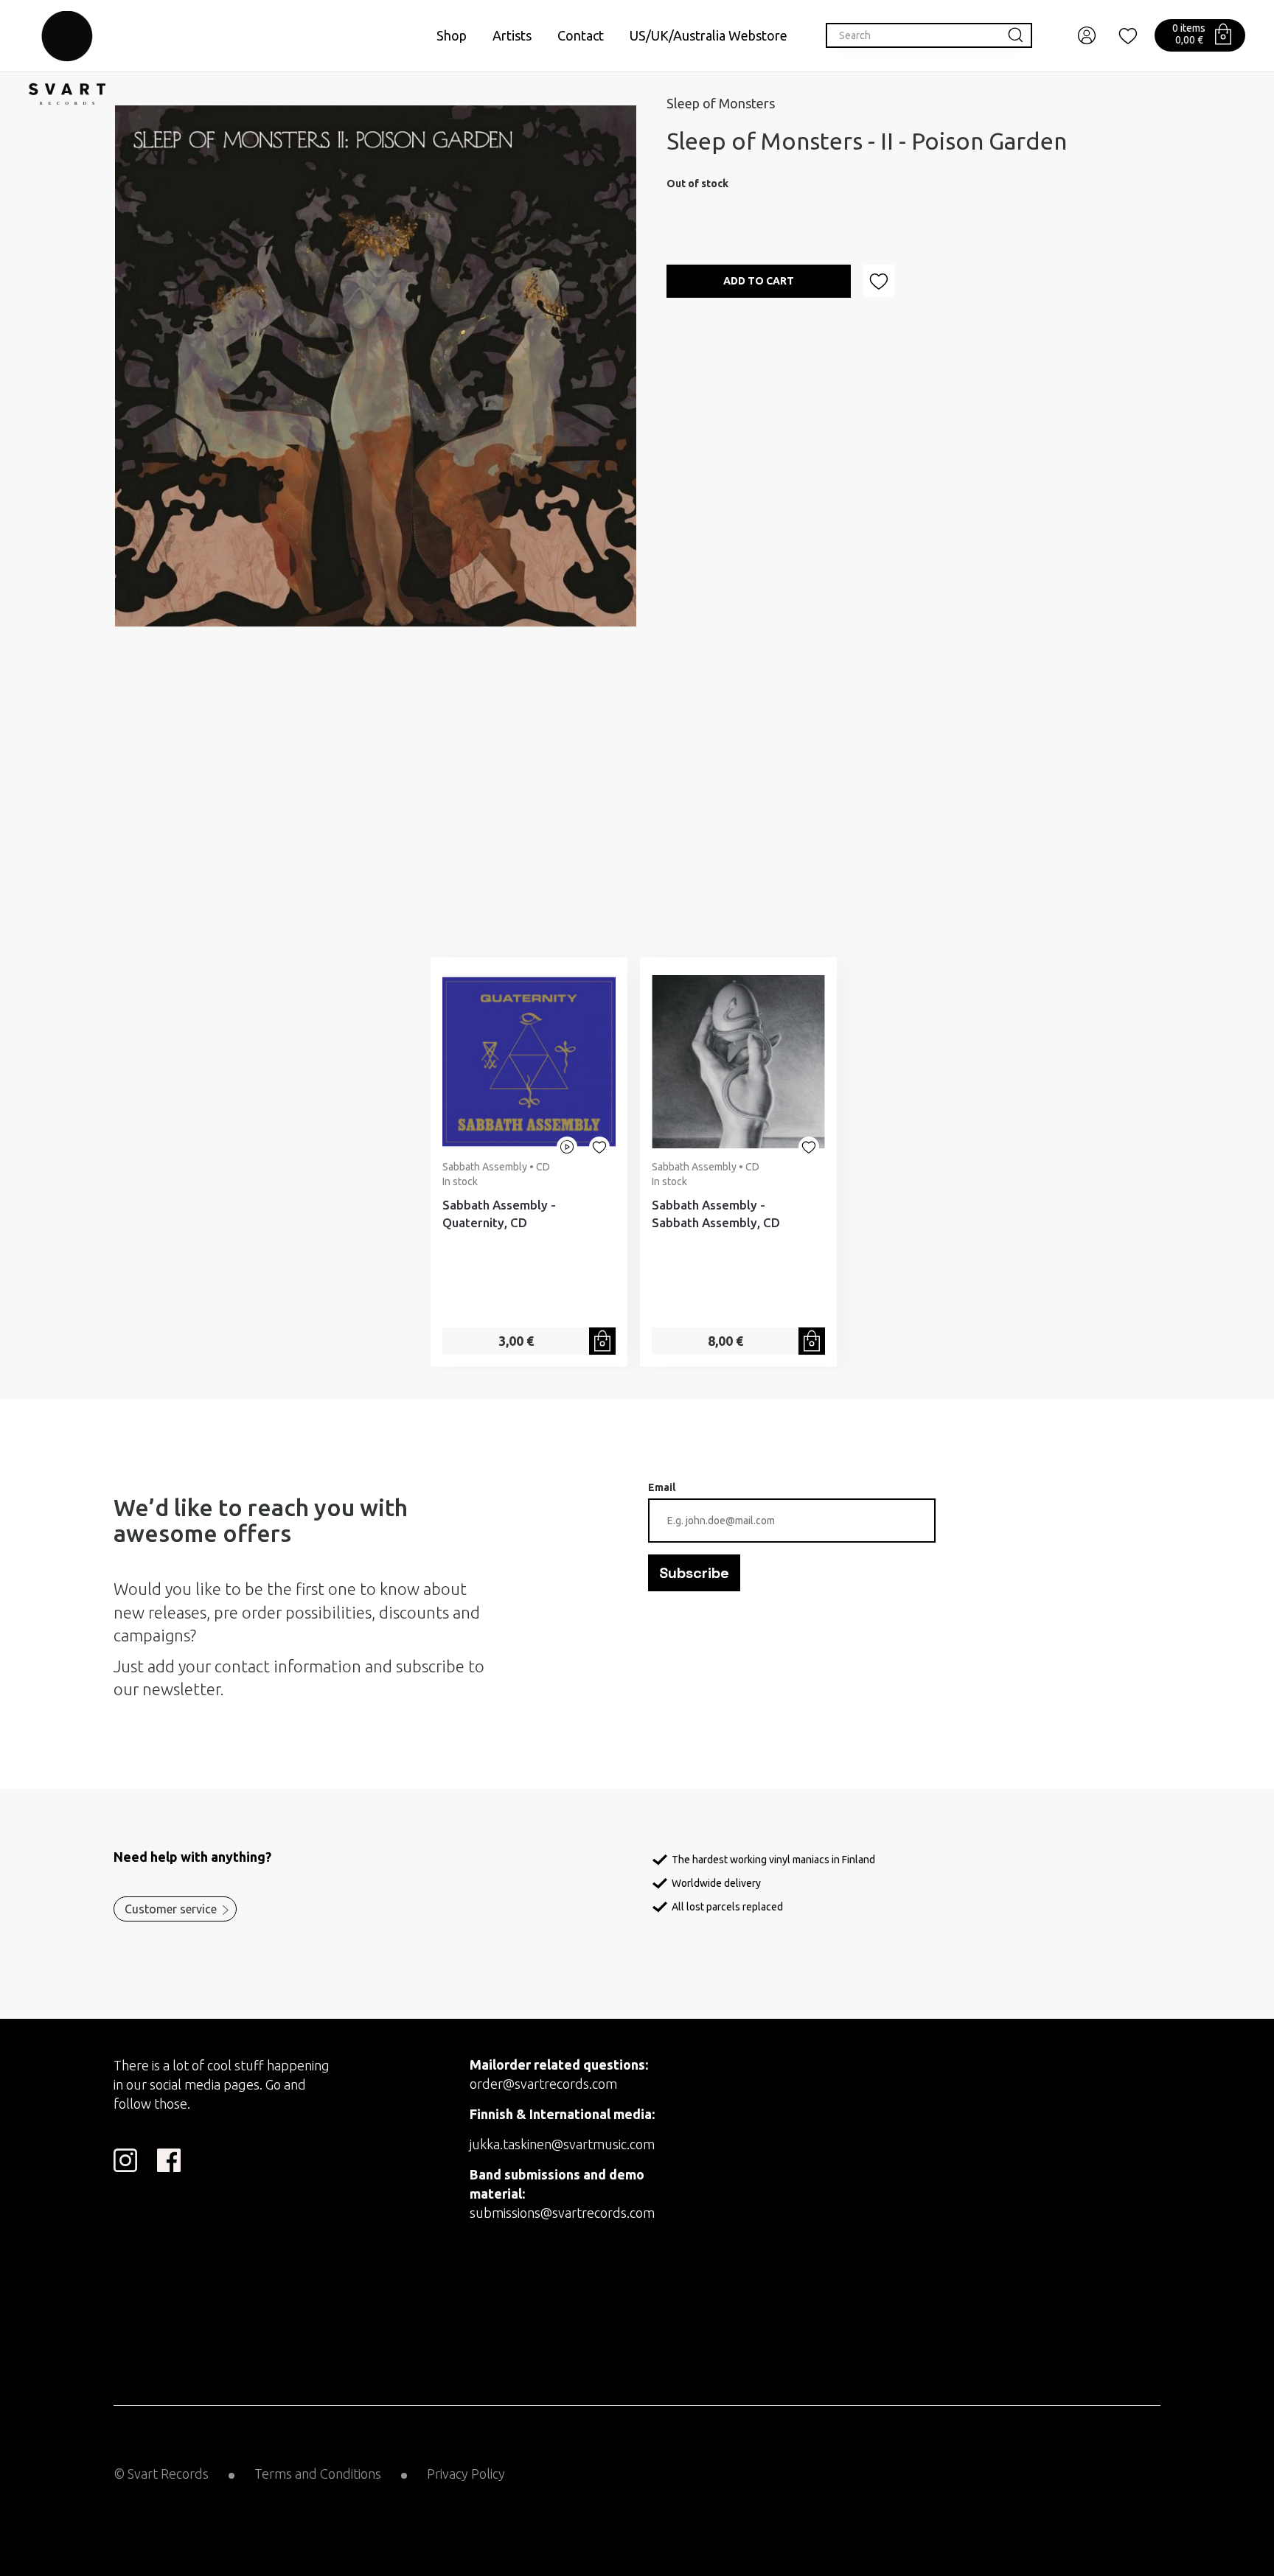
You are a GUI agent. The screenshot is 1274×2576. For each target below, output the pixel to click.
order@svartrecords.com (543, 2084)
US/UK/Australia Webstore (709, 35)
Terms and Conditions (318, 2474)
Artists (512, 35)
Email (662, 1487)
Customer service (171, 1909)
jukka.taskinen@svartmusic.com (562, 2144)
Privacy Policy (466, 2474)
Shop (452, 35)
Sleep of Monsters (721, 103)
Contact (581, 35)
